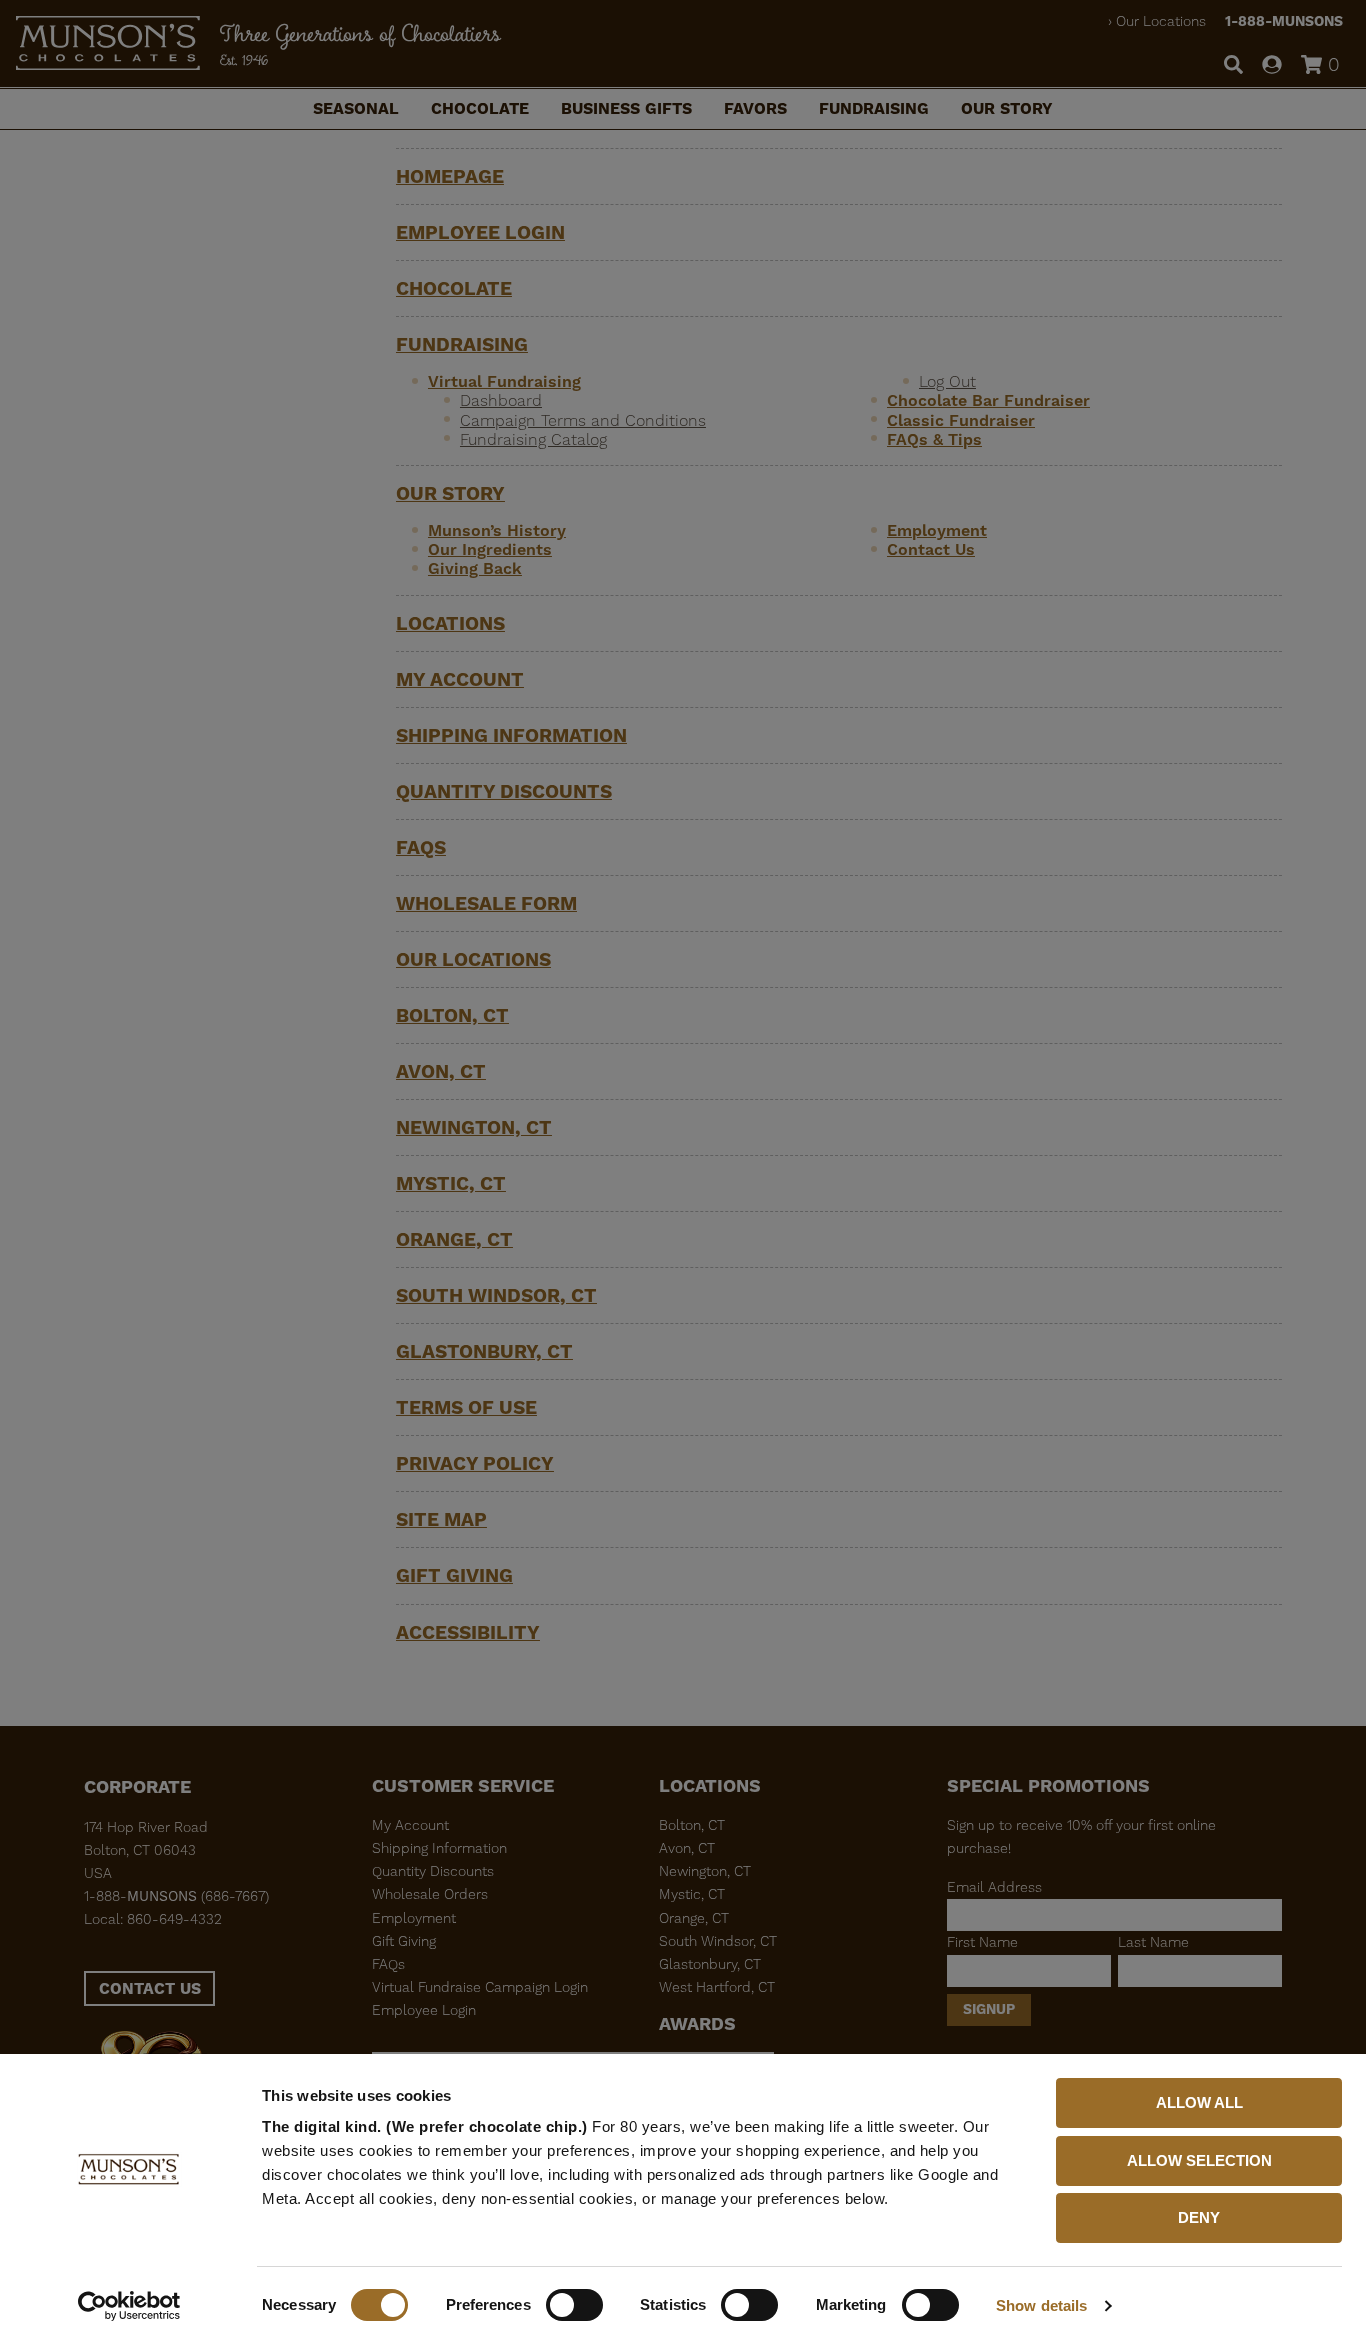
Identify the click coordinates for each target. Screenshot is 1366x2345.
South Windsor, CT (496, 1295)
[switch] (574, 2305)
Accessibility (468, 1632)
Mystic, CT (451, 1183)
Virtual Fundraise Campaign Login (480, 1987)
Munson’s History (497, 530)
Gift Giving (454, 1575)
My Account (460, 679)
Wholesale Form (486, 903)
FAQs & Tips (934, 439)
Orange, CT (454, 1239)
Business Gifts (626, 108)
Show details (1041, 2305)
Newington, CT (474, 1127)
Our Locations (1161, 21)
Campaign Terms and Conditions (583, 420)
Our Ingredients (490, 549)
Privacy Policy (475, 1463)
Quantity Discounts (504, 791)
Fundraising (874, 108)
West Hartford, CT (717, 1987)
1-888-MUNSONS (1284, 21)
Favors (755, 108)
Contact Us (931, 549)
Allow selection (1199, 2160)
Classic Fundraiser (961, 420)
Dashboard (501, 400)
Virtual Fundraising (504, 381)
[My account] (1272, 66)
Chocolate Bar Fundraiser (988, 400)
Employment (937, 530)
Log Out (947, 381)
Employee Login (480, 232)
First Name (982, 1942)
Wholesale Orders (430, 1894)
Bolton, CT (452, 1015)
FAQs (421, 847)
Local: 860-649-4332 (153, 1919)
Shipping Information (511, 735)
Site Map (441, 1519)
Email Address (994, 1887)
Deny (1199, 2217)
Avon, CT (441, 1071)
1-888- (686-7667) (176, 1896)
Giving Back (475, 568)
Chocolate (480, 108)
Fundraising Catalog (533, 439)
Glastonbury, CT (484, 1351)
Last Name (1153, 1942)
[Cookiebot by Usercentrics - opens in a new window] (129, 2306)
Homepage (450, 176)
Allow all (1199, 2102)
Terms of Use (466, 1407)
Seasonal (356, 108)
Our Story (1007, 108)
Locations (450, 623)
